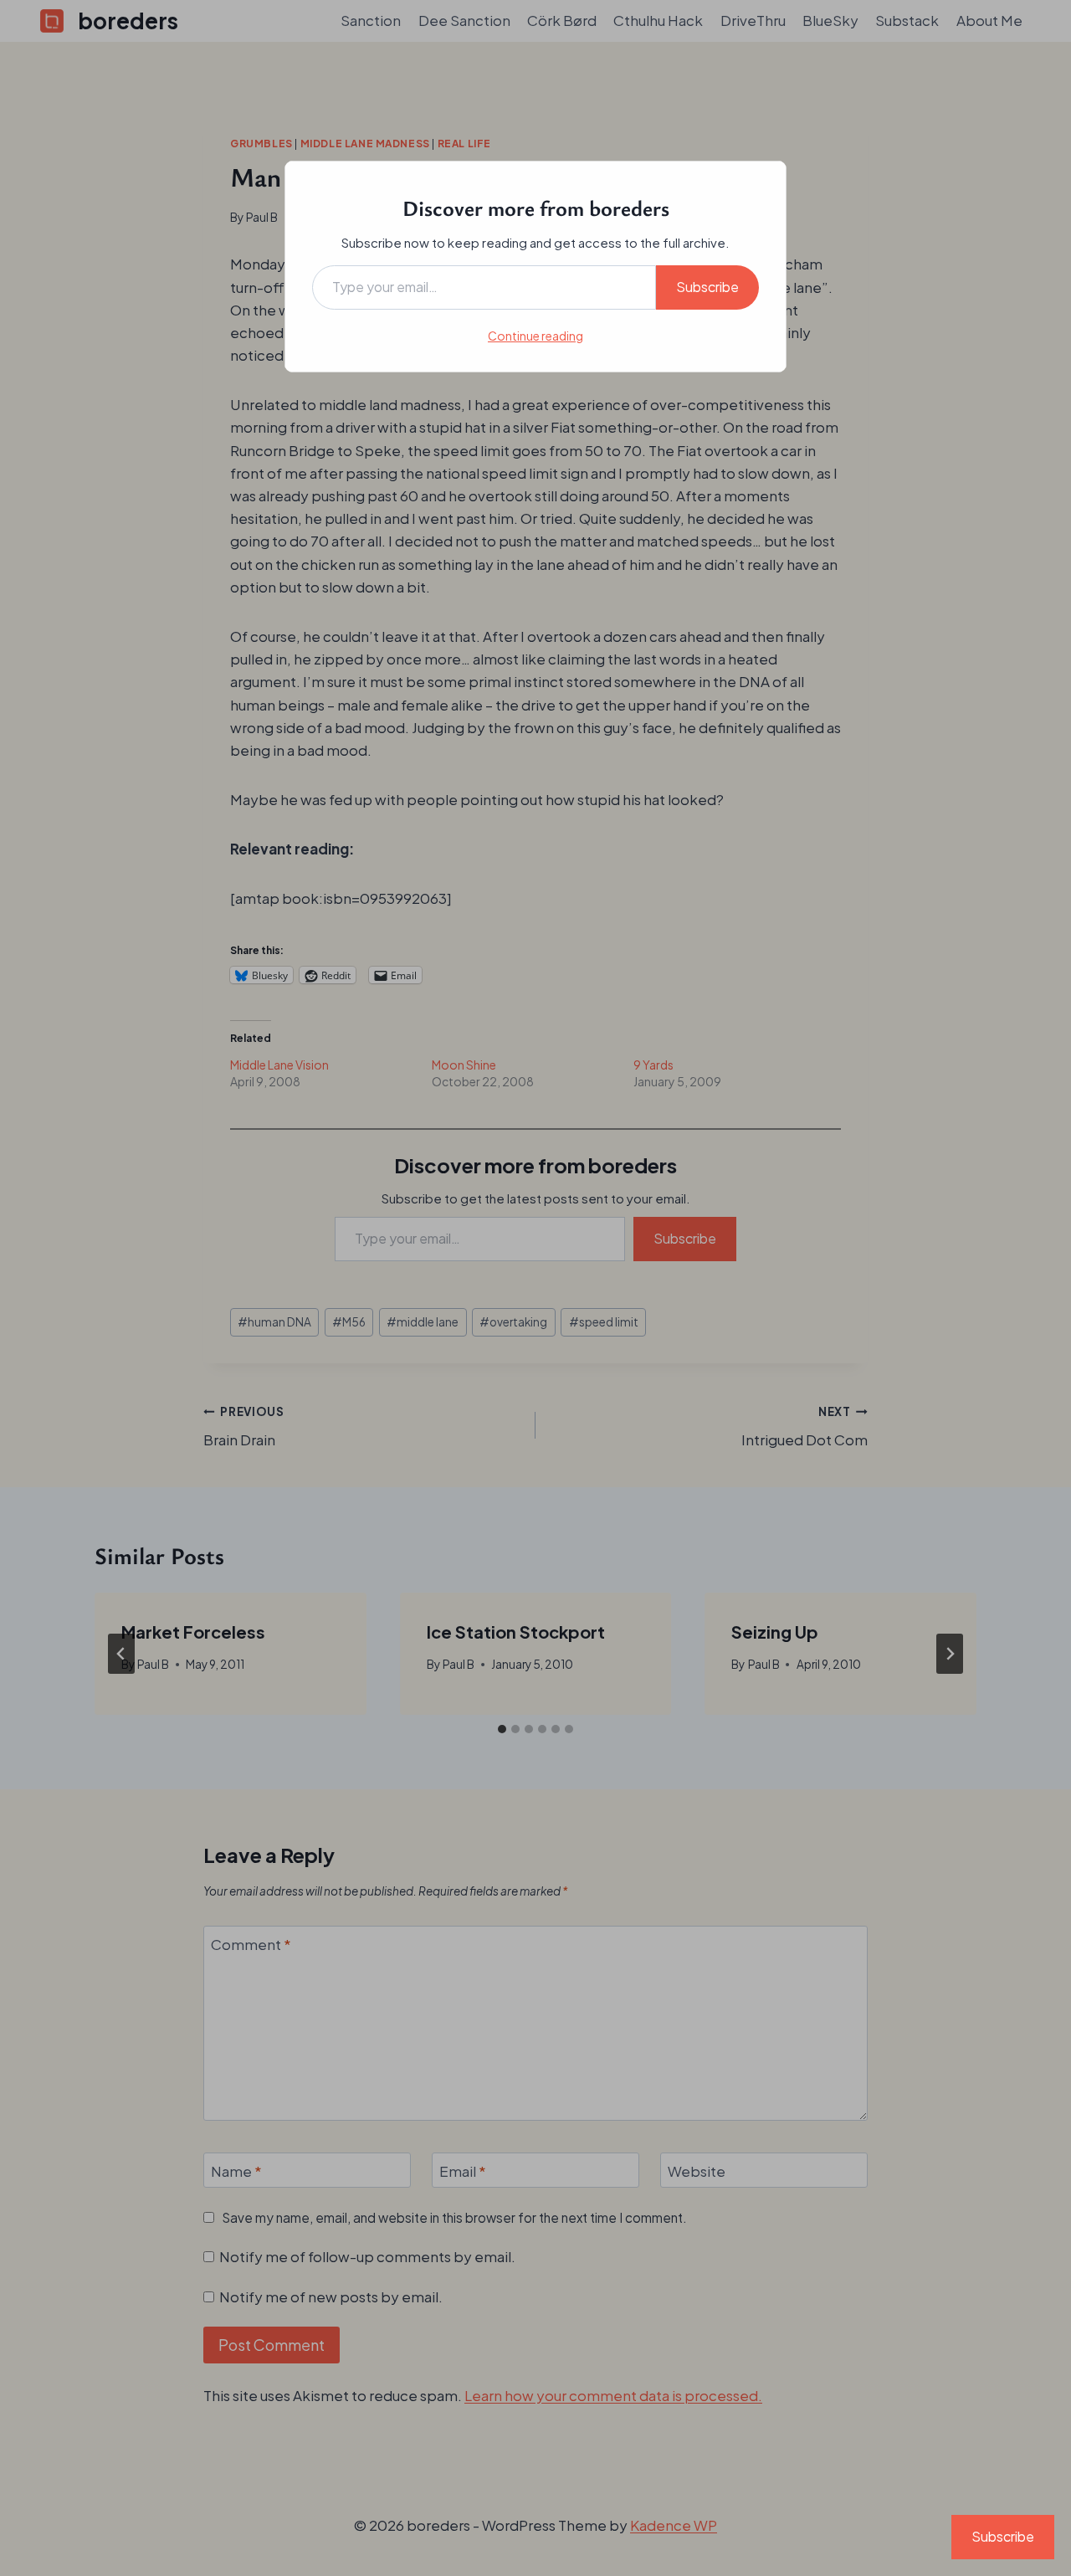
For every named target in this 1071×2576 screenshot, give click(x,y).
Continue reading (535, 336)
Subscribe (707, 287)
